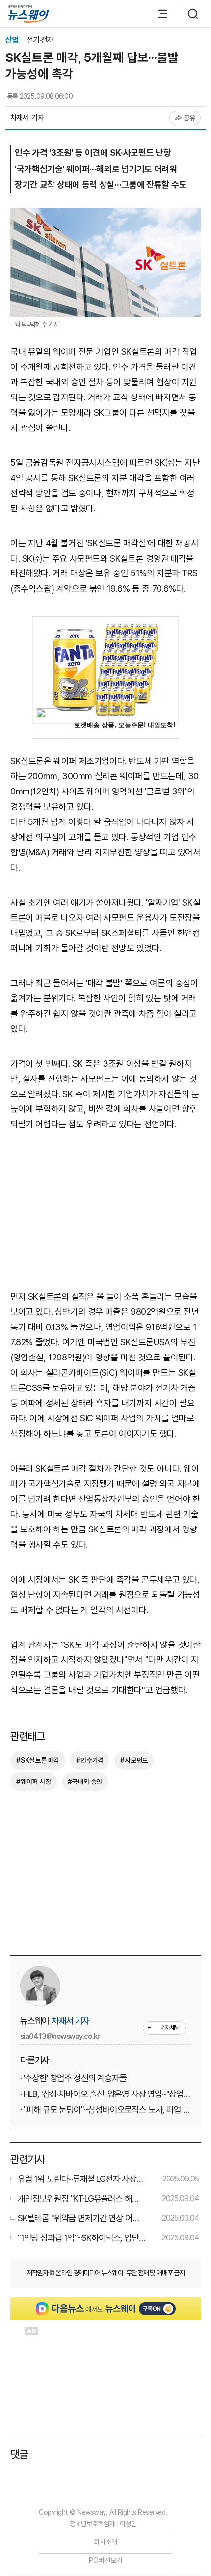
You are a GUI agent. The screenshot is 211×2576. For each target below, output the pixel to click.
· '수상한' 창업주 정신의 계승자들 (73, 2078)
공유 (190, 118)
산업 (13, 40)
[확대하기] (105, 215)
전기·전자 (40, 40)
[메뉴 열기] (158, 14)
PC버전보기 (106, 2560)
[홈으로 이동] (28, 14)
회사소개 (106, 2542)
